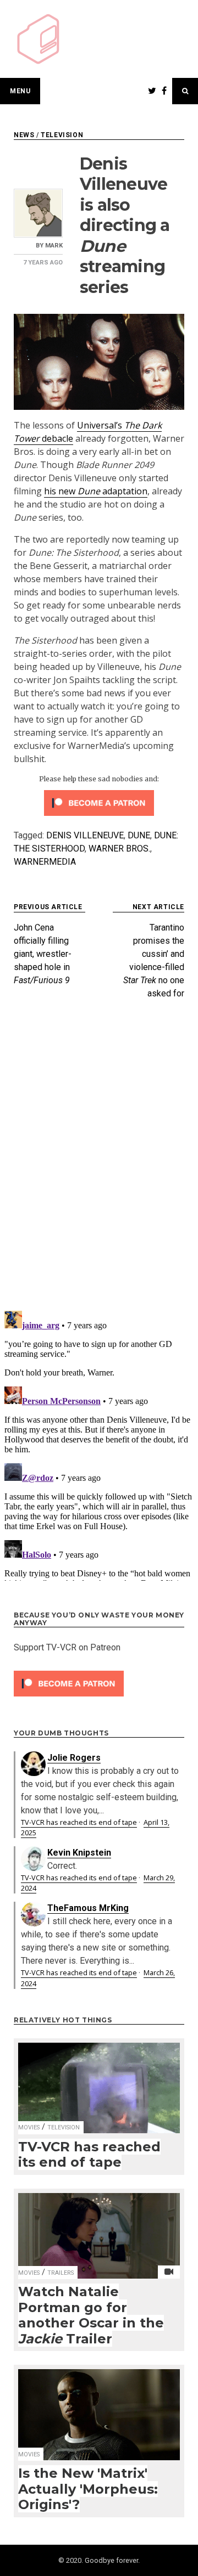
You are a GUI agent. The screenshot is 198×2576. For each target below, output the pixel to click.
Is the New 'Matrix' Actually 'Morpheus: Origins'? (88, 2489)
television (62, 135)
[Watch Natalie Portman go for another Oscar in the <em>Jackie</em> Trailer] (99, 2229)
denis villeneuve (85, 835)
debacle (56, 438)
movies (29, 2127)
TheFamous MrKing (88, 1908)
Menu (20, 91)
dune (139, 835)
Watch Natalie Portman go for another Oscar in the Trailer (91, 2315)
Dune (89, 491)
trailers (61, 2273)
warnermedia (45, 862)
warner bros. (119, 849)
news (24, 135)
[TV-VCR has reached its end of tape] (99, 2081)
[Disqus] (99, 1159)
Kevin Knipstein (79, 1853)
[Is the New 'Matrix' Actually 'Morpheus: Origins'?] (99, 2408)
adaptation (124, 491)
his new (61, 491)
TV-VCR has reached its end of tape (79, 1822)
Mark (54, 246)
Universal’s (101, 425)
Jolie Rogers (74, 1758)
